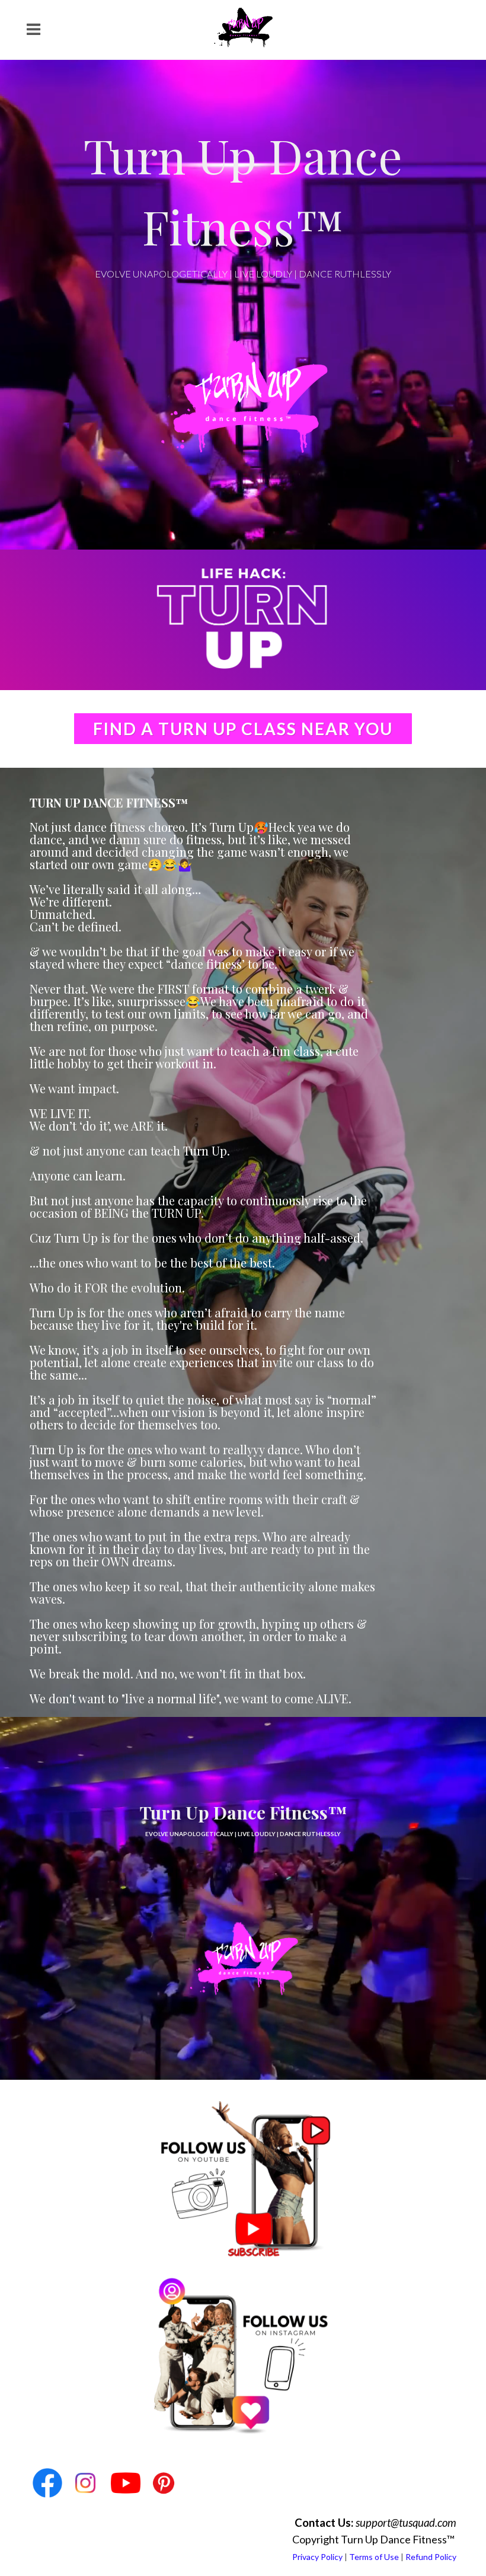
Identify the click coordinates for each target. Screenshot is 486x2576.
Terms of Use (374, 2557)
